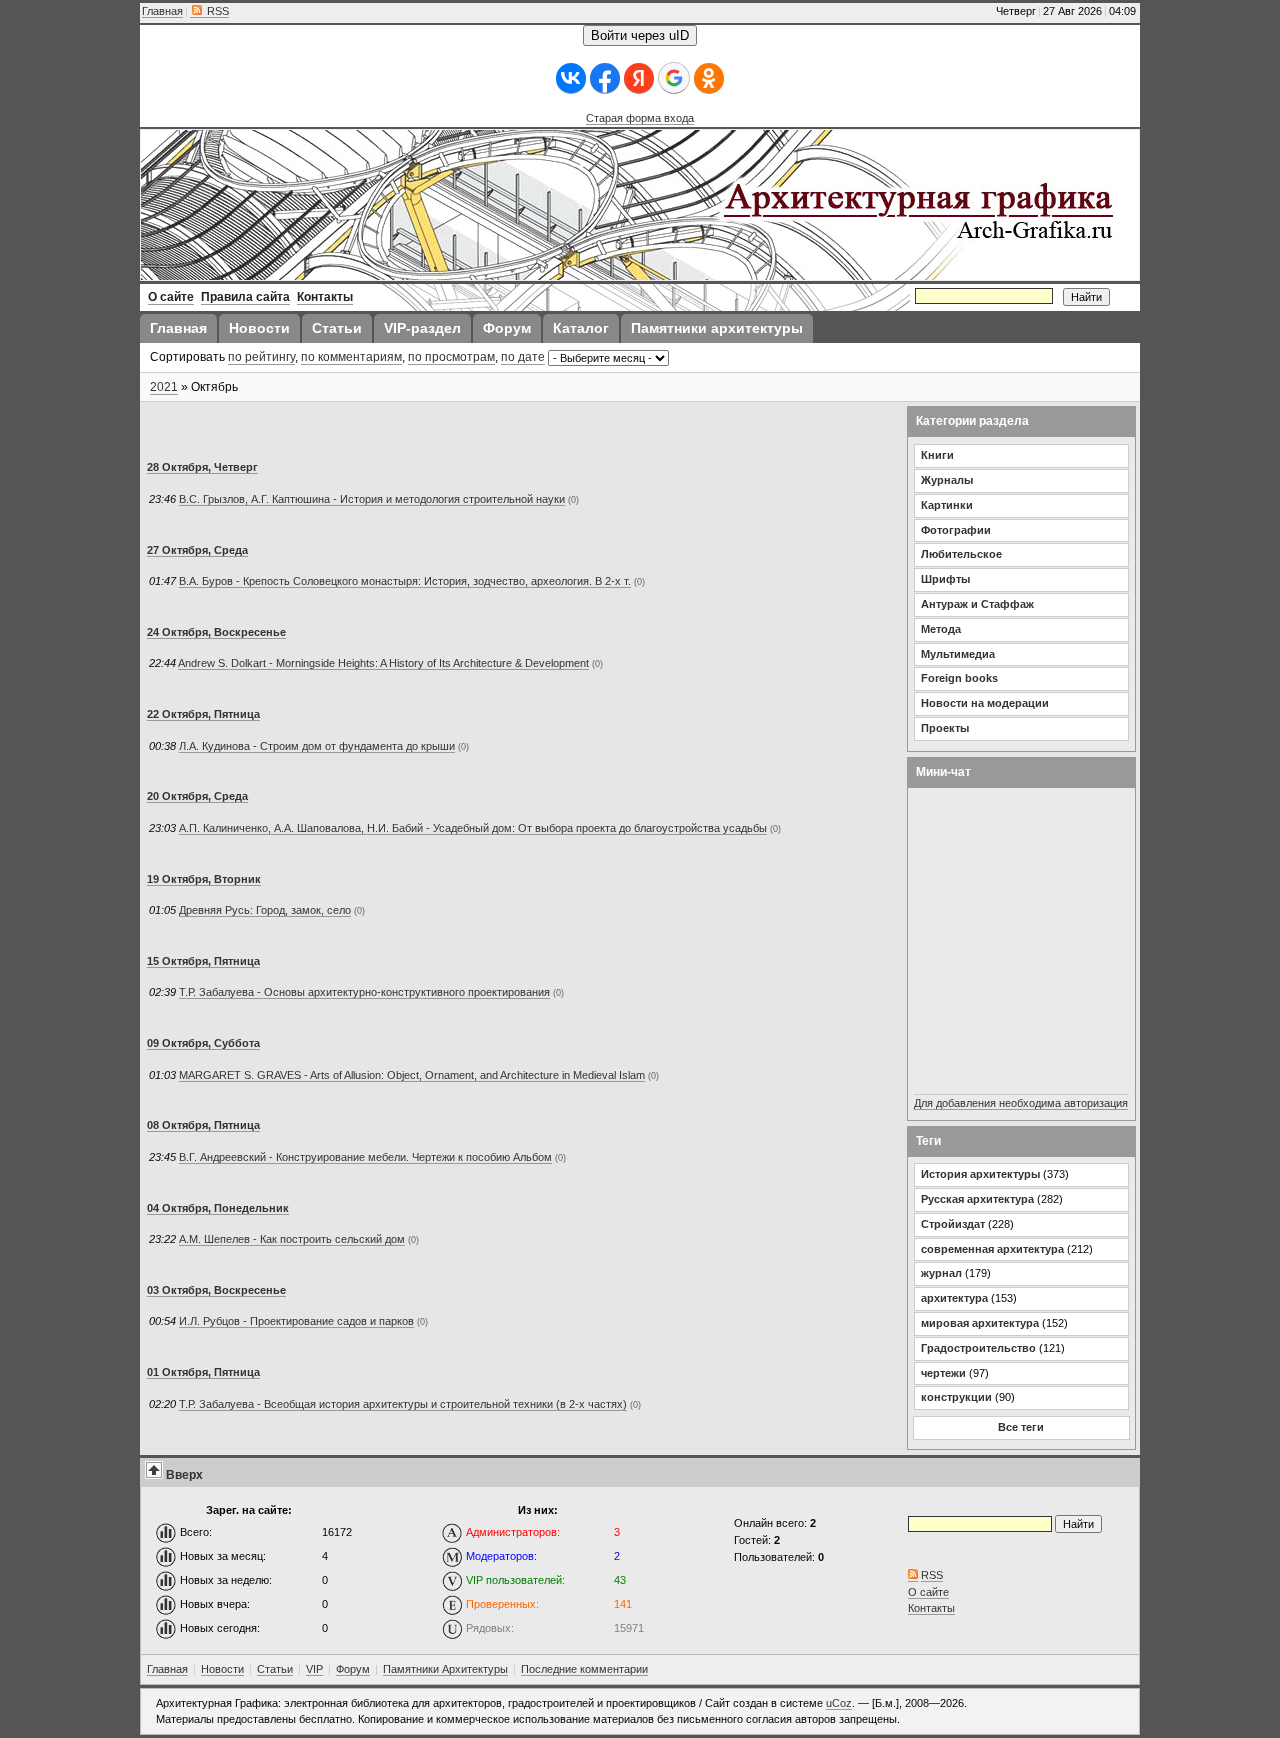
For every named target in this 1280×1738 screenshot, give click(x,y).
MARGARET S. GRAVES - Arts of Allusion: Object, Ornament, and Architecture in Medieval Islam (412, 1075)
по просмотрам (451, 357)
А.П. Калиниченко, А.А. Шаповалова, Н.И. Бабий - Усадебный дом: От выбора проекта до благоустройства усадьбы (473, 828)
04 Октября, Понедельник (218, 1208)
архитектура (954, 1298)
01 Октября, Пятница (203, 1372)
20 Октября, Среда (197, 796)
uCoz (839, 1703)
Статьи (275, 1669)
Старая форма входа (640, 118)
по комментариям (351, 357)
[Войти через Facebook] (605, 78)
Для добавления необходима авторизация (1021, 1103)
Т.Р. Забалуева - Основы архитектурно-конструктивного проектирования (364, 992)
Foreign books (959, 678)
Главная (162, 11)
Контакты (931, 1608)
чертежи (943, 1373)
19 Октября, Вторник (204, 879)
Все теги (1021, 1427)
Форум (353, 1669)
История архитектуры (980, 1174)
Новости (222, 1669)
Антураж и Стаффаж (977, 604)
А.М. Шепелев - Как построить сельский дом (292, 1239)
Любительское (961, 554)
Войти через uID (640, 35)
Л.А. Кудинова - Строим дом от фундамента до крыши (317, 746)
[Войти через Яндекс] (639, 78)
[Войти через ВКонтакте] (571, 78)
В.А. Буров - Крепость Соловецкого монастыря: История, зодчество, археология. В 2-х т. (405, 581)
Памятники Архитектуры (445, 1669)
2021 (164, 387)
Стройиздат (953, 1224)
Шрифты (945, 579)
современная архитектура (992, 1249)
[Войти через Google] (674, 78)
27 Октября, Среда (197, 550)
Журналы (947, 480)
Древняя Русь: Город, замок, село (265, 910)
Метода (941, 629)
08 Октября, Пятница (203, 1125)
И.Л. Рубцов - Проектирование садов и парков (296, 1321)
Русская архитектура (977, 1199)
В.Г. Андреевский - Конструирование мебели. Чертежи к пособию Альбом (365, 1157)
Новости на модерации (985, 703)
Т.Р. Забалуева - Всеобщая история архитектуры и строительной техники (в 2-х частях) (403, 1404)
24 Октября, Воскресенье (216, 632)
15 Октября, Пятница (203, 961)
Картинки (947, 505)
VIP (314, 1669)
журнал (941, 1273)
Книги (937, 455)
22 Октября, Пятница (203, 714)
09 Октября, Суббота (203, 1043)
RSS (216, 11)
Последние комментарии (584, 1669)
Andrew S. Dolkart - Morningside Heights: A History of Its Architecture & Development (383, 663)
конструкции (956, 1397)
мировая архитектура (980, 1323)
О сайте (928, 1592)
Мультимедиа (958, 654)
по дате (523, 357)
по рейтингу (261, 357)
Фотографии (956, 530)
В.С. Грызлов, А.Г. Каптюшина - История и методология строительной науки (372, 499)
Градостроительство (978, 1348)
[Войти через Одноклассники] (709, 78)
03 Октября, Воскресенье (216, 1290)
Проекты (945, 728)
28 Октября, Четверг (202, 467)
